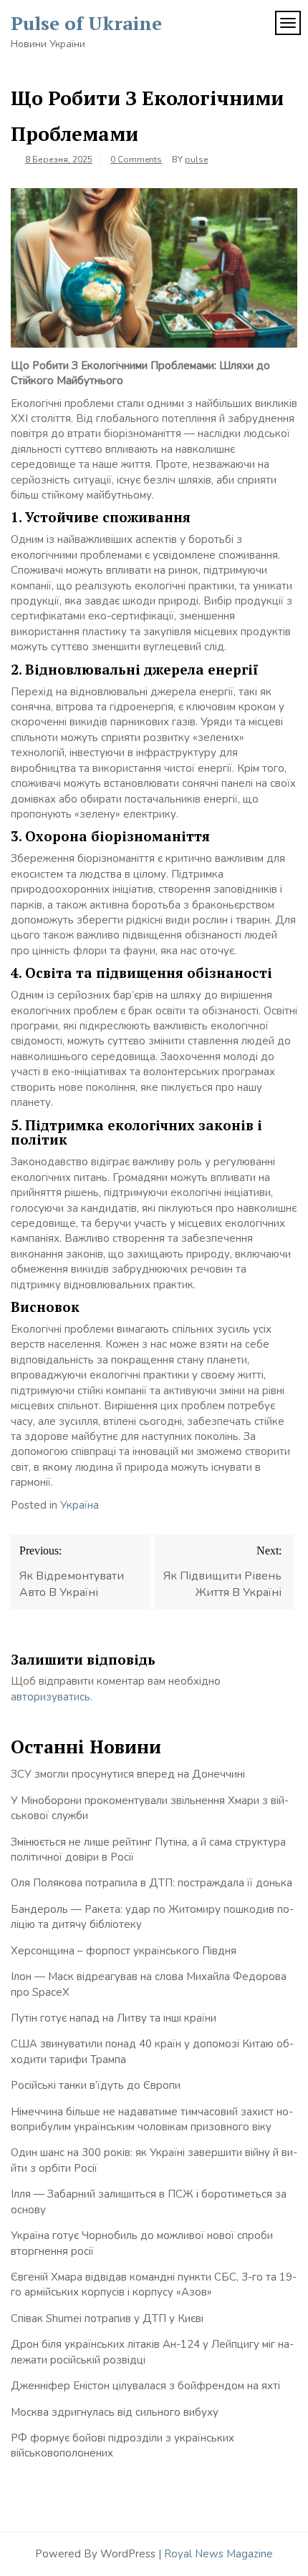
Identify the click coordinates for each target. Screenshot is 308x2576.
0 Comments (136, 160)
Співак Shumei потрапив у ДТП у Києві (107, 2318)
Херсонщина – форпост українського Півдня (124, 1951)
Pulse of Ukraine (86, 23)
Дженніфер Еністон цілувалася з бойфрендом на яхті (145, 2386)
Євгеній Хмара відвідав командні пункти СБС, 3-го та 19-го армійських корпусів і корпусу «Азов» (154, 2284)
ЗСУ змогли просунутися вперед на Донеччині (128, 1774)
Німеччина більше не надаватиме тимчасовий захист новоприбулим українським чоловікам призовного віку (152, 2119)
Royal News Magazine (218, 2554)
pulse (196, 160)
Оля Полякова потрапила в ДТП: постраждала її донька (151, 1883)
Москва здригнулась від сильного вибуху (115, 2412)
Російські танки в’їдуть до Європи (96, 2085)
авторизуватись (50, 1697)
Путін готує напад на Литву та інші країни (114, 2018)
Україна (80, 1505)
